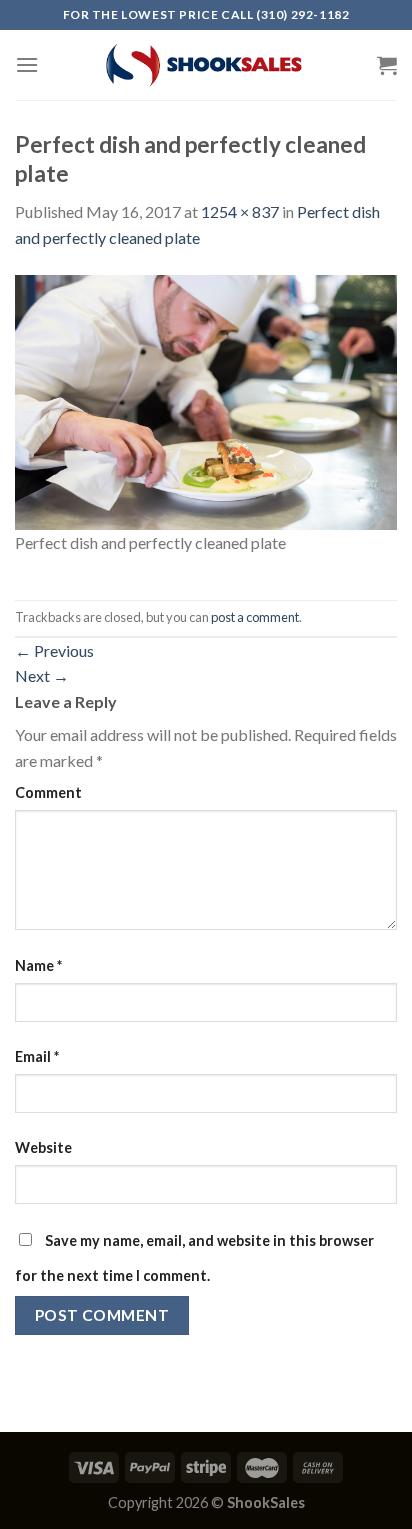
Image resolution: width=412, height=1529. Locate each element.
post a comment (255, 617)
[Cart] (387, 65)
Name (38, 965)
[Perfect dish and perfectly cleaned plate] (206, 399)
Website (43, 1147)
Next (42, 675)
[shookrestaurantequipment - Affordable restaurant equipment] (206, 65)
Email (37, 1056)
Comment (48, 792)
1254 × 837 (240, 211)
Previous (54, 650)
